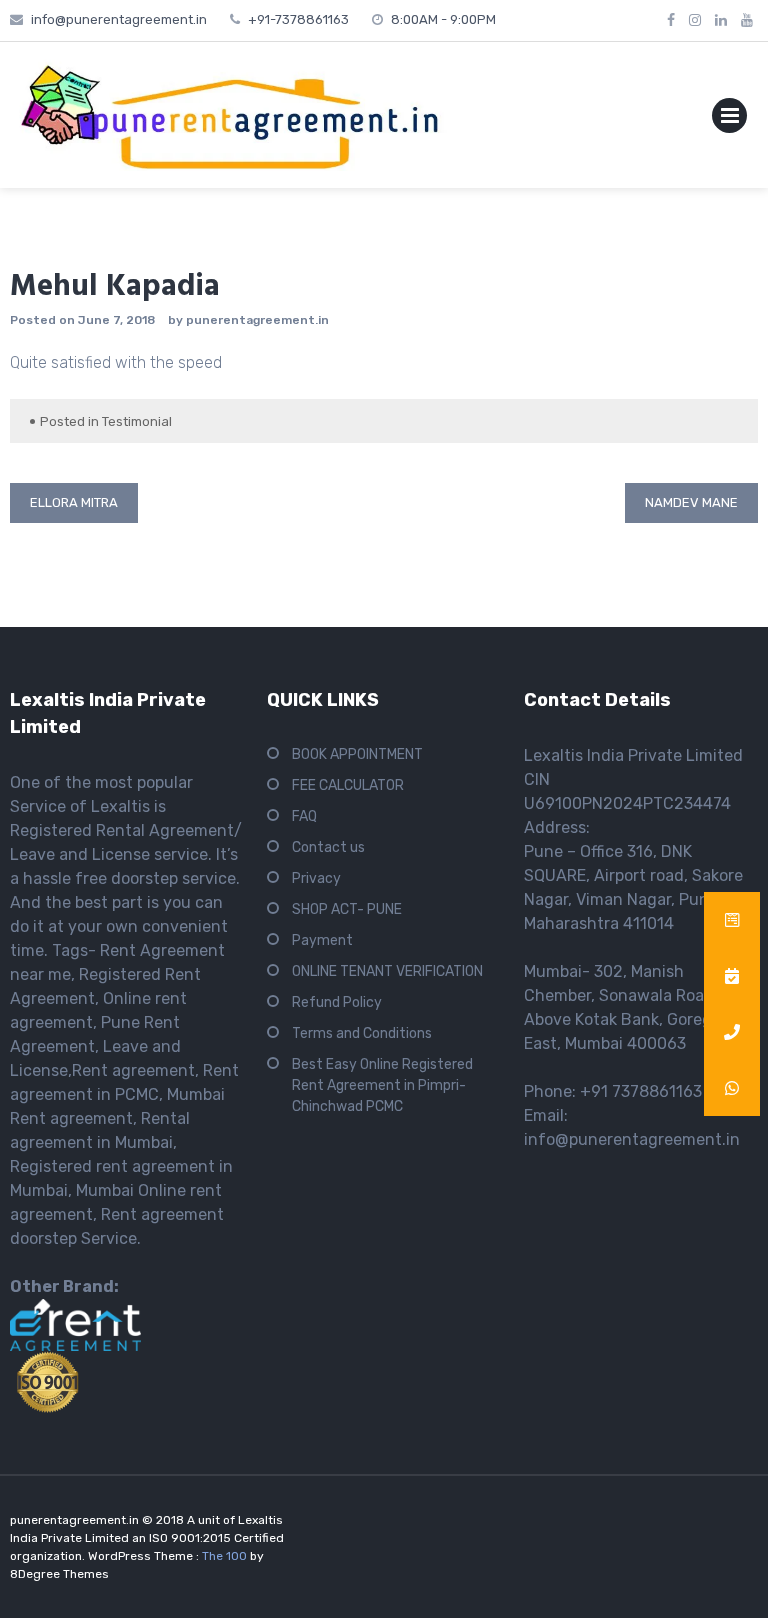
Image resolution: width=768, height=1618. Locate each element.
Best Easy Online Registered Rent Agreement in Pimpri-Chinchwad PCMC (382, 1085)
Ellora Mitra (74, 502)
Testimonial (137, 421)
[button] (732, 1088)
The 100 (226, 1556)
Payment (322, 940)
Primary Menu (729, 119)
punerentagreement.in (257, 320)
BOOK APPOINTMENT (357, 754)
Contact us (328, 847)
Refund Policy (337, 1002)
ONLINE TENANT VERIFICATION (387, 971)
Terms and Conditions (362, 1033)
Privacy (316, 878)
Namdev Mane (691, 502)
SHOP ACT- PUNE (347, 909)
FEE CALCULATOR (348, 785)
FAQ (304, 816)
